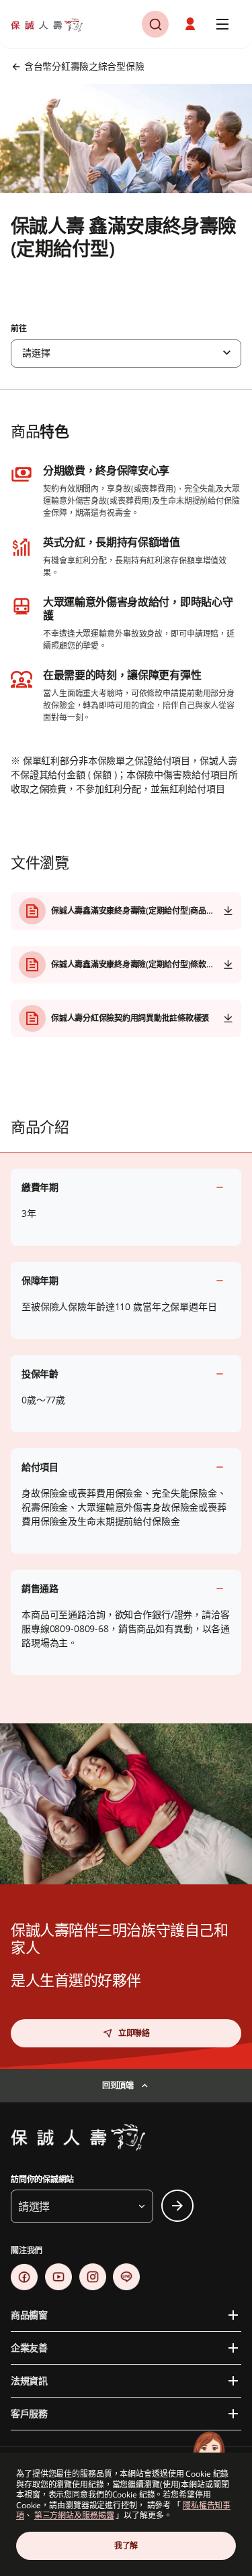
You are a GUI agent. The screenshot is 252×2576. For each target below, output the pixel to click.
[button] (155, 24)
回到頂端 (118, 2085)
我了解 (126, 2545)
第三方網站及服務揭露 (74, 2515)
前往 (19, 329)
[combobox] (126, 354)
